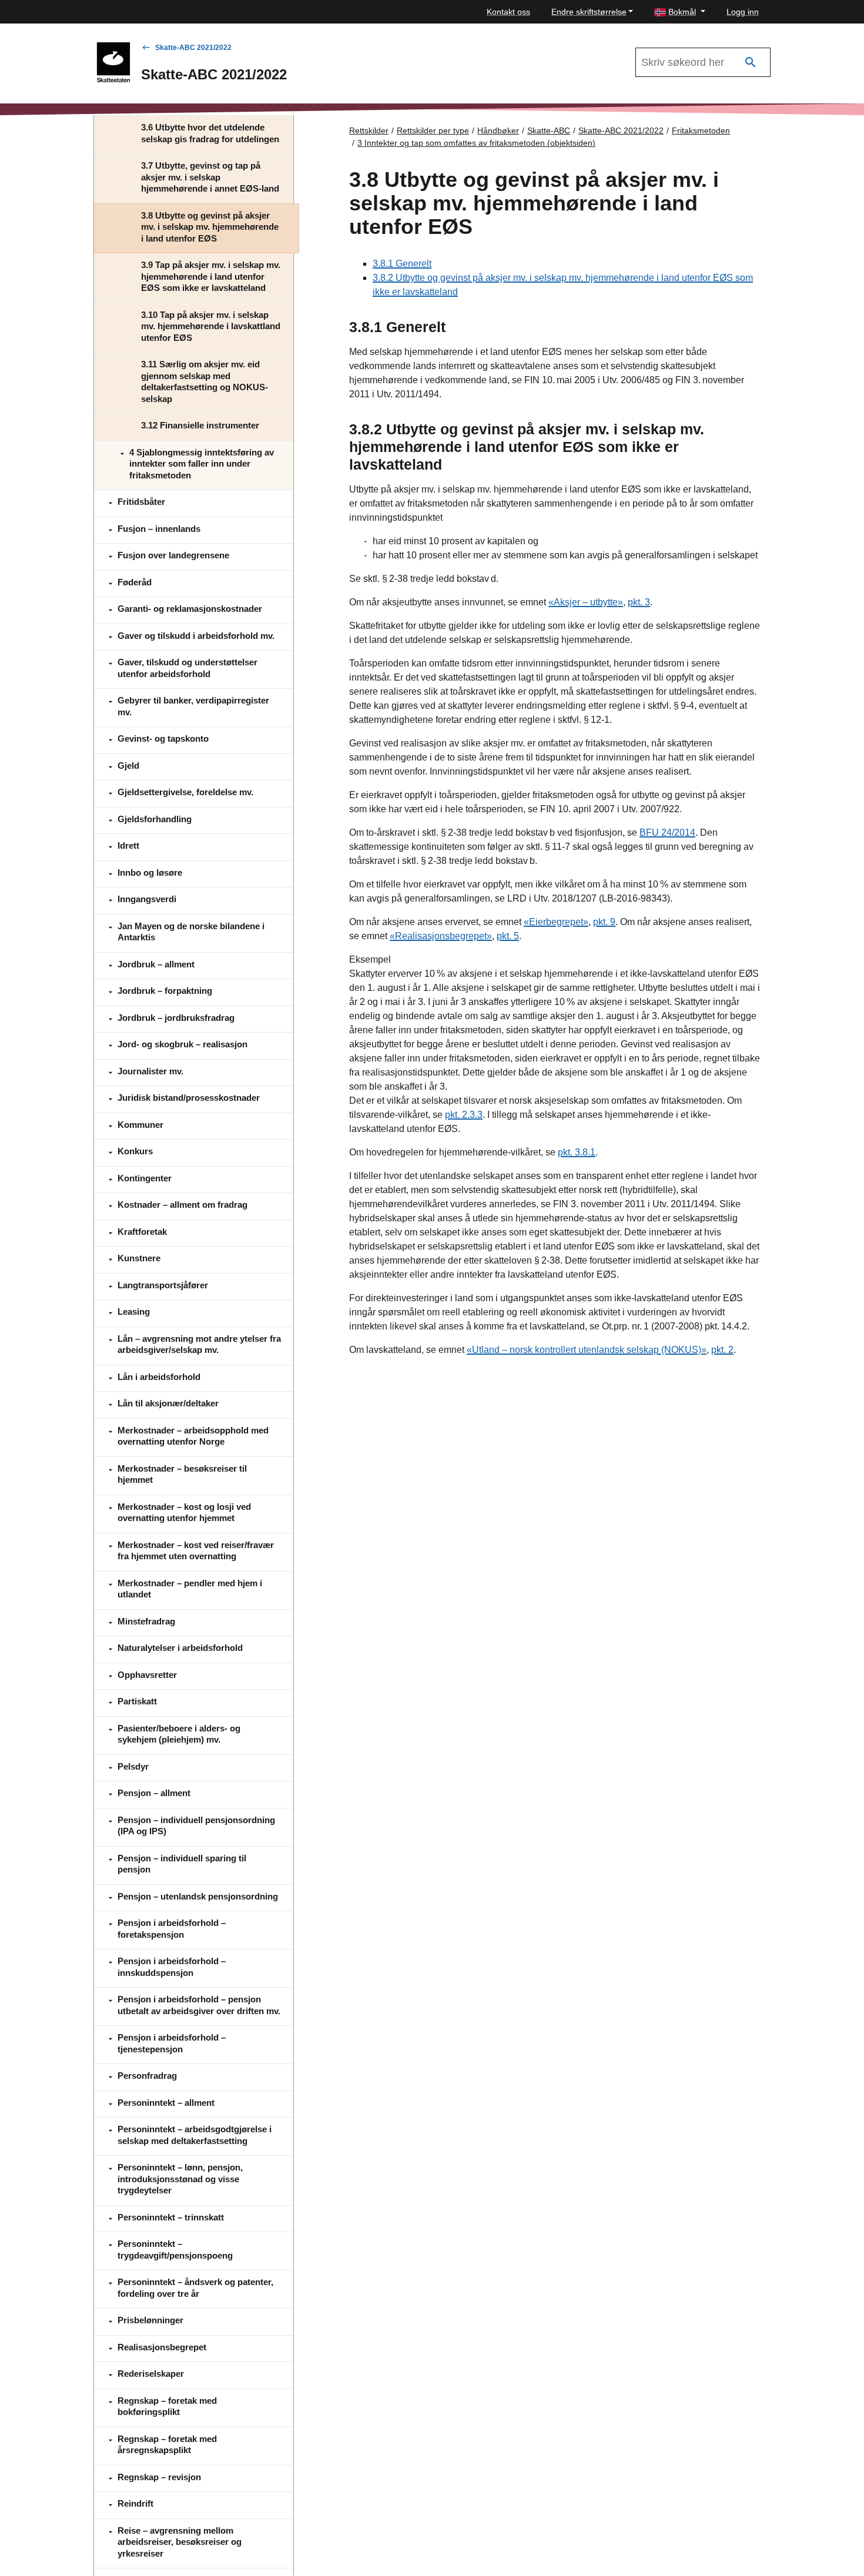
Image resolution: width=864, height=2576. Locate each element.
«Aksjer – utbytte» (586, 602)
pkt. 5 (508, 936)
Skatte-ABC (549, 130)
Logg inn (743, 12)
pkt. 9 (604, 922)
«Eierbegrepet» (556, 922)
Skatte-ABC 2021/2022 (193, 48)
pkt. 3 (639, 602)
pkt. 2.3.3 (464, 1115)
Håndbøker (498, 130)
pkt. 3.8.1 (577, 1152)
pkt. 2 (722, 1350)
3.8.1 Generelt (402, 264)
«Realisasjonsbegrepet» (441, 936)
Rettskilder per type (433, 130)
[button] (680, 12)
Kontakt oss (508, 12)
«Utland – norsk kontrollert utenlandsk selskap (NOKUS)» (587, 1350)
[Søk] (751, 63)
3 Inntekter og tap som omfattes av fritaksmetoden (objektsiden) (476, 143)
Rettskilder (369, 130)
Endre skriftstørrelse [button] (589, 12)
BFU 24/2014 (667, 833)
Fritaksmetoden (701, 130)
